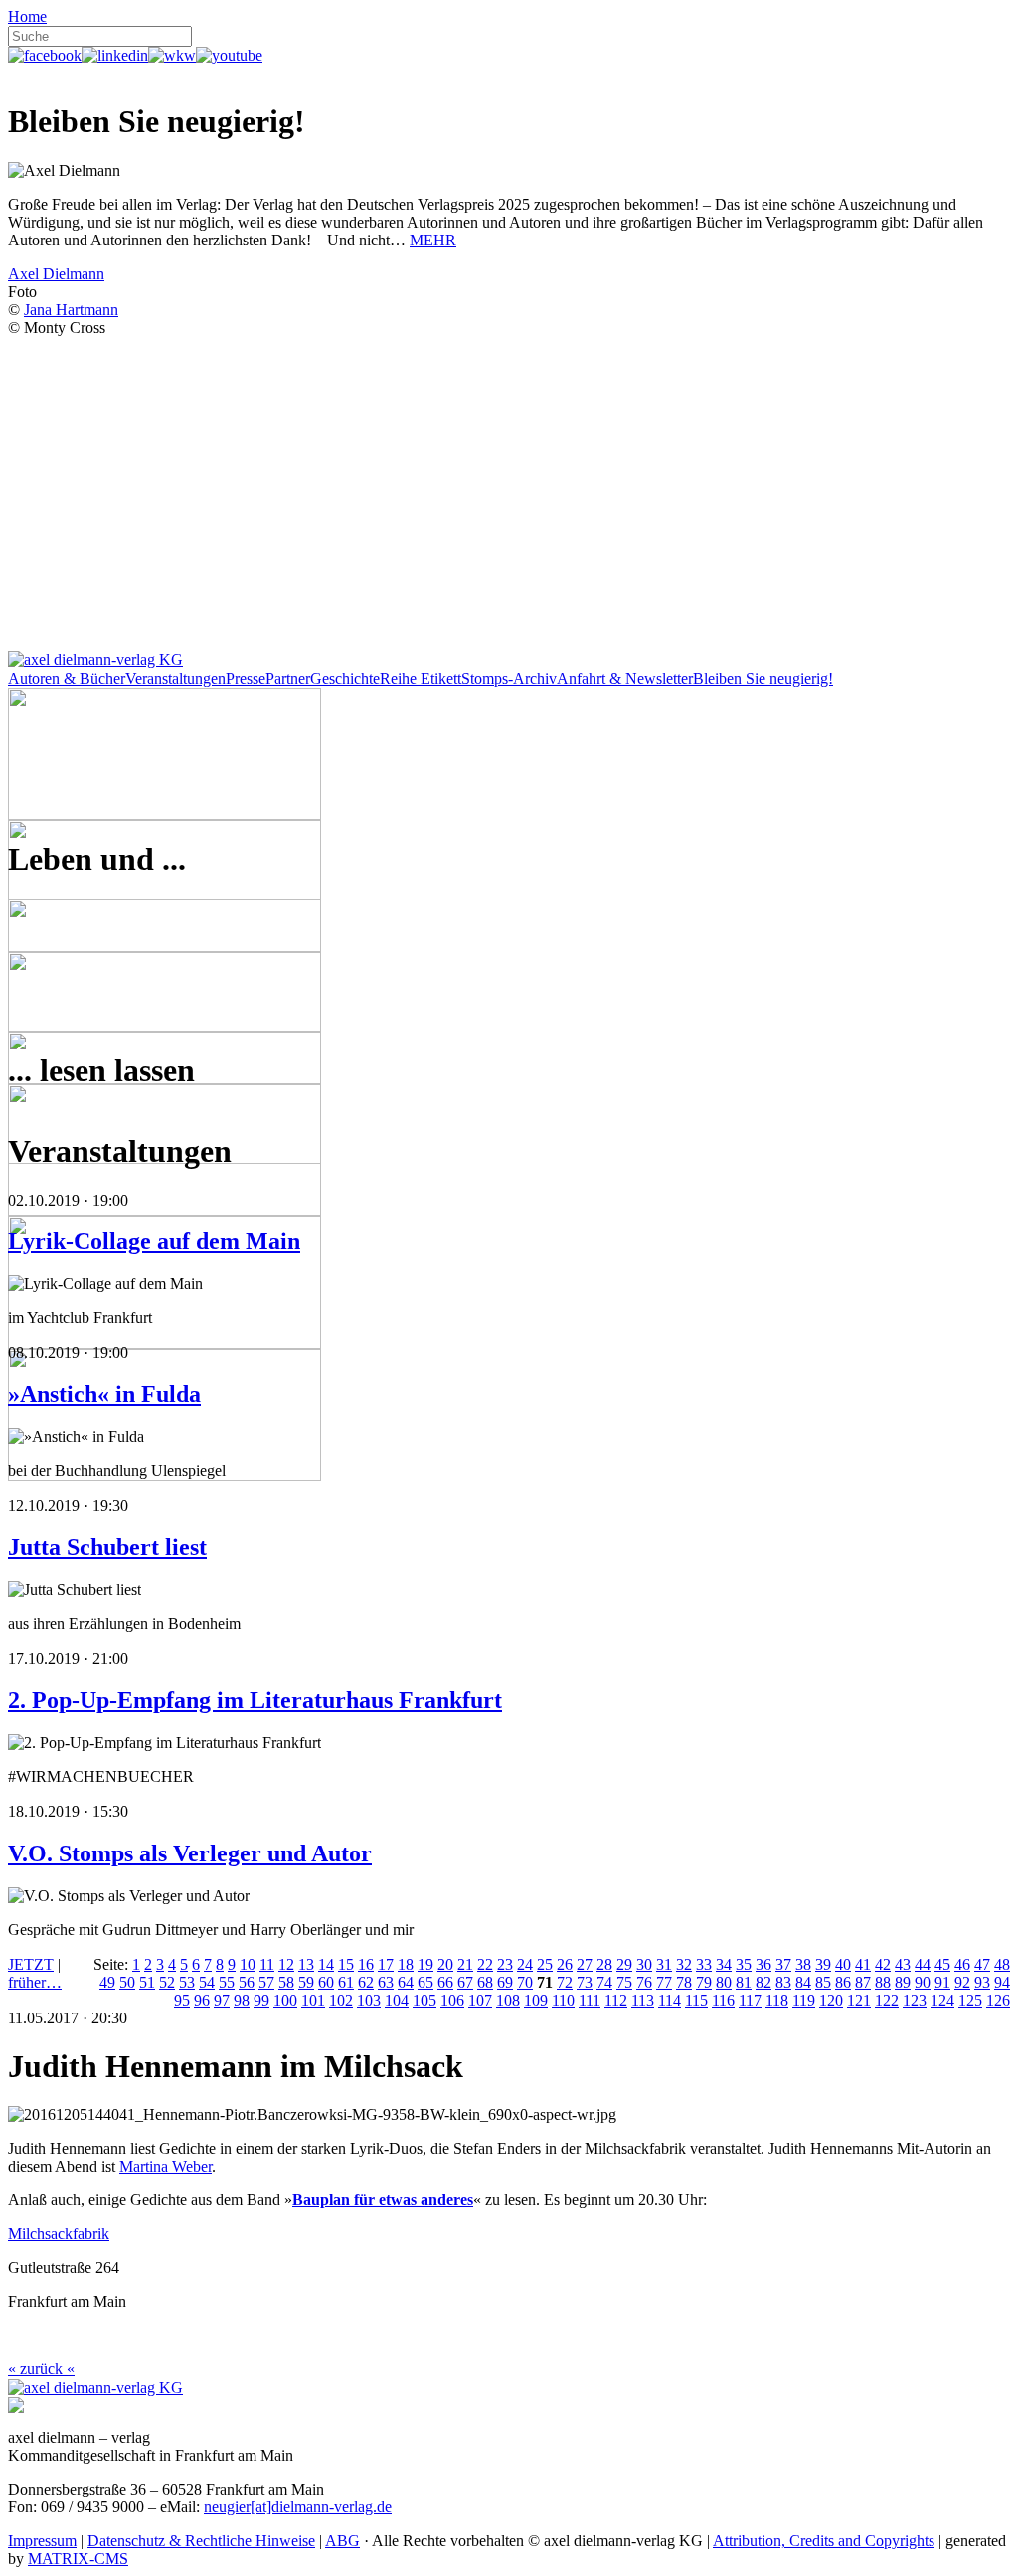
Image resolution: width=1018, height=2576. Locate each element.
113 (643, 2000)
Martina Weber (166, 2166)
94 (1002, 1982)
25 (545, 1964)
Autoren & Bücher (67, 678)
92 (962, 1982)
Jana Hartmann (71, 310)
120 (831, 2000)
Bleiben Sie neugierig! (763, 678)
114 (670, 2000)
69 (505, 1982)
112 (616, 2000)
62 (366, 1982)
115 (696, 2000)
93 (982, 1982)
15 (346, 1964)
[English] (18, 73)
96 (202, 2000)
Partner (288, 678)
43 (903, 1964)
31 (664, 1964)
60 (326, 1982)
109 (536, 2000)
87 (863, 1982)
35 (744, 1964)
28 (604, 1964)
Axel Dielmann (56, 274)
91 (942, 1982)
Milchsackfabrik (59, 2234)
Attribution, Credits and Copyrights (824, 2541)
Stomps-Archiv (509, 678)
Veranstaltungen (175, 678)
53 (187, 1982)
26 (565, 1964)
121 (859, 2000)
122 (887, 2000)
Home (27, 16)
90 (923, 1982)
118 (777, 2000)
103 (369, 2000)
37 (783, 1964)
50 (127, 1982)
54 (207, 1982)
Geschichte (345, 678)
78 (684, 1982)
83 (783, 1982)
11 (267, 1964)
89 (903, 1982)
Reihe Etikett (421, 678)
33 (704, 1964)
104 (397, 2000)
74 (604, 1982)
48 (1002, 1964)
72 (565, 1982)
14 (326, 1964)
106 (452, 2000)
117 (750, 2000)
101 (313, 2000)
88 (883, 1982)
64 (406, 1982)
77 (664, 1982)
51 (147, 1982)
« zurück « (41, 2369)
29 (624, 1964)
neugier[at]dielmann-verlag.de (298, 2507)
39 (823, 1964)
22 (485, 1964)
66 (445, 1982)
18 (406, 1964)
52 (167, 1982)
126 (998, 2000)
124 (942, 2000)
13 (306, 1964)
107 (480, 2000)
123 (915, 2000)
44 (923, 1964)
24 (525, 1964)
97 (222, 2000)
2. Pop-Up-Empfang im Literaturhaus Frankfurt (255, 1700)
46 (962, 1964)
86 (843, 1982)
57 (266, 1982)
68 (485, 1982)
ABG (342, 2541)
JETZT (31, 1964)
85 (823, 1982)
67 (465, 1982)
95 (182, 2000)
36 (763, 1964)
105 (424, 2000)
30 (644, 1964)
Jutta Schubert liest (107, 1547)
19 (425, 1964)
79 (704, 1982)
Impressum (42, 2541)
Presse (246, 678)
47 (982, 1964)
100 (285, 2000)
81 (744, 1982)
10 (248, 1964)
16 (366, 1964)
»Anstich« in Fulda (104, 1394)
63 (386, 1982)
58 (286, 1982)
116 (723, 2000)
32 (684, 1964)
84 (803, 1982)
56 (247, 1982)
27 (585, 1964)
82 (763, 1982)
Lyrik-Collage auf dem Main (154, 1241)
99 (261, 2000)
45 (942, 1964)
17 (386, 1964)
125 (970, 2000)
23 (505, 1964)
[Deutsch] (10, 73)
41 (863, 1964)
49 (107, 1982)
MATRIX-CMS (78, 2559)
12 (286, 1964)
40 (843, 1964)
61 (346, 1982)
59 (306, 1982)
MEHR (433, 240)
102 (341, 2000)
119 (804, 2000)
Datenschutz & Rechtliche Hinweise (201, 2541)
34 (724, 1964)
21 (465, 1964)
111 (590, 2000)
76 (644, 1982)
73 (585, 1982)
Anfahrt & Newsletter (625, 678)
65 (425, 1982)
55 (227, 1982)
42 (883, 1964)
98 (242, 2000)
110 (563, 2000)
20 (445, 1964)
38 (803, 1964)
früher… (35, 1982)
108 (508, 2000)
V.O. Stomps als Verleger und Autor (190, 1853)
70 (525, 1982)
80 (724, 1982)
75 (624, 1982)
